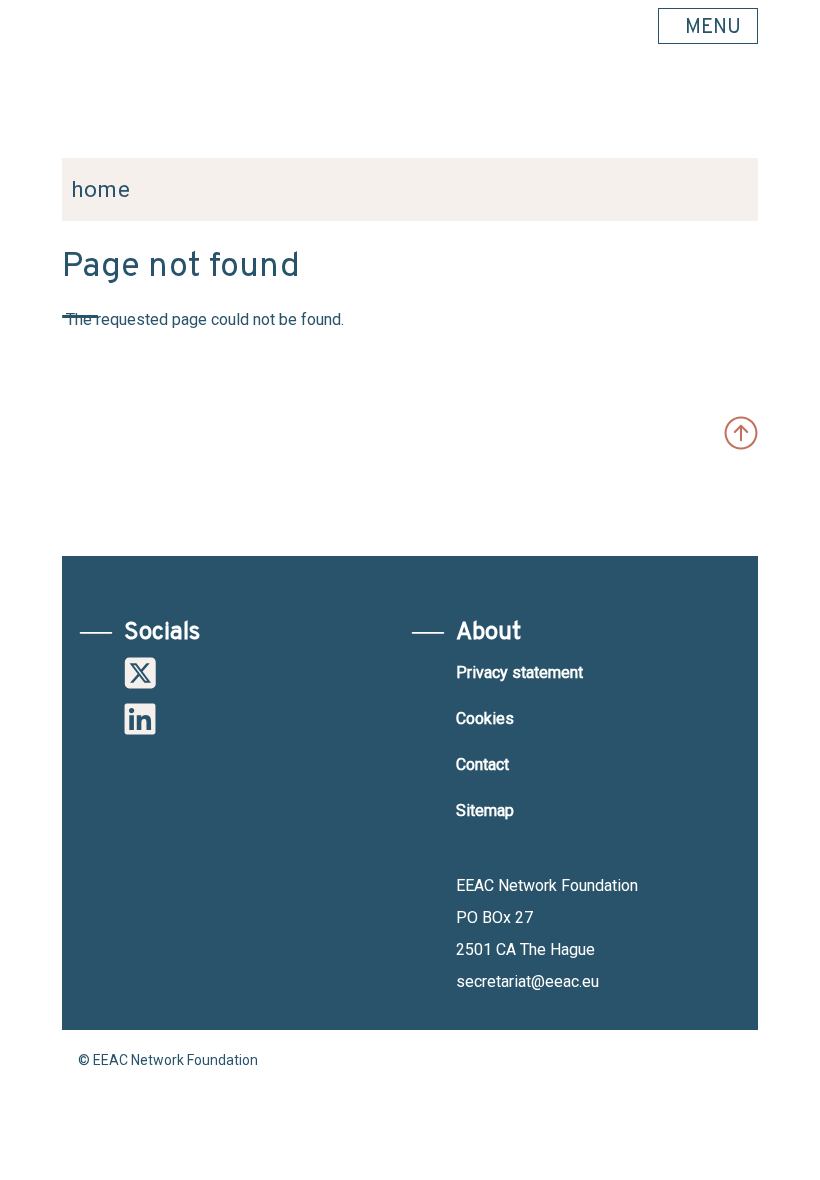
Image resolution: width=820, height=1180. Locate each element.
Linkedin (140, 719)
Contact (482, 764)
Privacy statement (519, 672)
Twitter (140, 673)
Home (101, 189)
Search (733, 110)
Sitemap (485, 810)
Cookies (485, 718)
